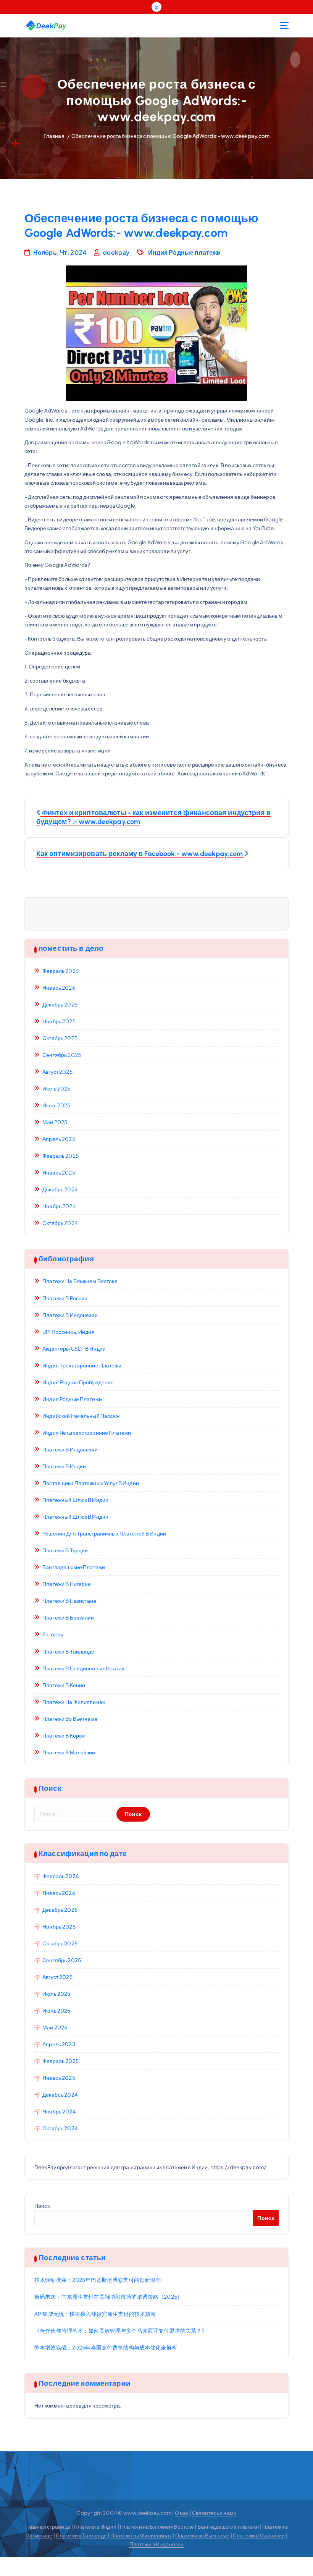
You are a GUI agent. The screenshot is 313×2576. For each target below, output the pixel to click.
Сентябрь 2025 (62, 1055)
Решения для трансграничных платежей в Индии (104, 1533)
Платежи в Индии (64, 1466)
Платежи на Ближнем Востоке (80, 1281)
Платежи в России (65, 1298)
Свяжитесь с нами (214, 2513)
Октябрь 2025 (60, 1038)
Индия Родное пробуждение (78, 1382)
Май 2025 (55, 1122)
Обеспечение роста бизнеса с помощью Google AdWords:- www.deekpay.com (170, 136)
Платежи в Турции (65, 1550)
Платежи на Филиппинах (74, 1702)
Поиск (42, 2206)
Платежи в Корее (64, 1735)
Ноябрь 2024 (59, 1206)
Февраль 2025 (61, 1156)
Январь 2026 (59, 988)
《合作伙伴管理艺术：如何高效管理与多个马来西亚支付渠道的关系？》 (121, 2331)
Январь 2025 (59, 1172)
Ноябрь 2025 (59, 1021)
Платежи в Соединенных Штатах (83, 1668)
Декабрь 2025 (60, 1004)
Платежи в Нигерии (67, 1584)
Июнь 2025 (56, 1105)
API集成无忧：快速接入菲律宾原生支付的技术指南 (95, 2314)
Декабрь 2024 (60, 1189)
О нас (182, 2513)
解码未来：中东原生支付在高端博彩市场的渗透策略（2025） (108, 2297)
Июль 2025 (56, 1088)
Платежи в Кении (64, 1685)
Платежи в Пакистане (69, 1601)
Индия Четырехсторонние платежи (87, 1433)
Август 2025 (57, 1072)
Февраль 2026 (61, 971)
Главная (54, 136)
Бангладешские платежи (74, 1567)
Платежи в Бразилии (68, 1617)
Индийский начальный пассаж (81, 1416)
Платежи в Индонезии (70, 1315)
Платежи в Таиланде (68, 1651)
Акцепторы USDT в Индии (74, 1349)
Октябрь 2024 (60, 1223)
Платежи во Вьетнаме (70, 1719)
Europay (53, 1634)
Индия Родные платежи (185, 252)
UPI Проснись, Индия (69, 1332)
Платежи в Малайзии (69, 1752)
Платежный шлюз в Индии (75, 1500)
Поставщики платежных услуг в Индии (91, 1483)
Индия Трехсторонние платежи (82, 1365)
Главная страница (48, 2527)
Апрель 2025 (59, 1139)
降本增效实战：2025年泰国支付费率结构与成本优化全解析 (106, 2347)
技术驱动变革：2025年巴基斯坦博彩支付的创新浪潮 (98, 2280)
